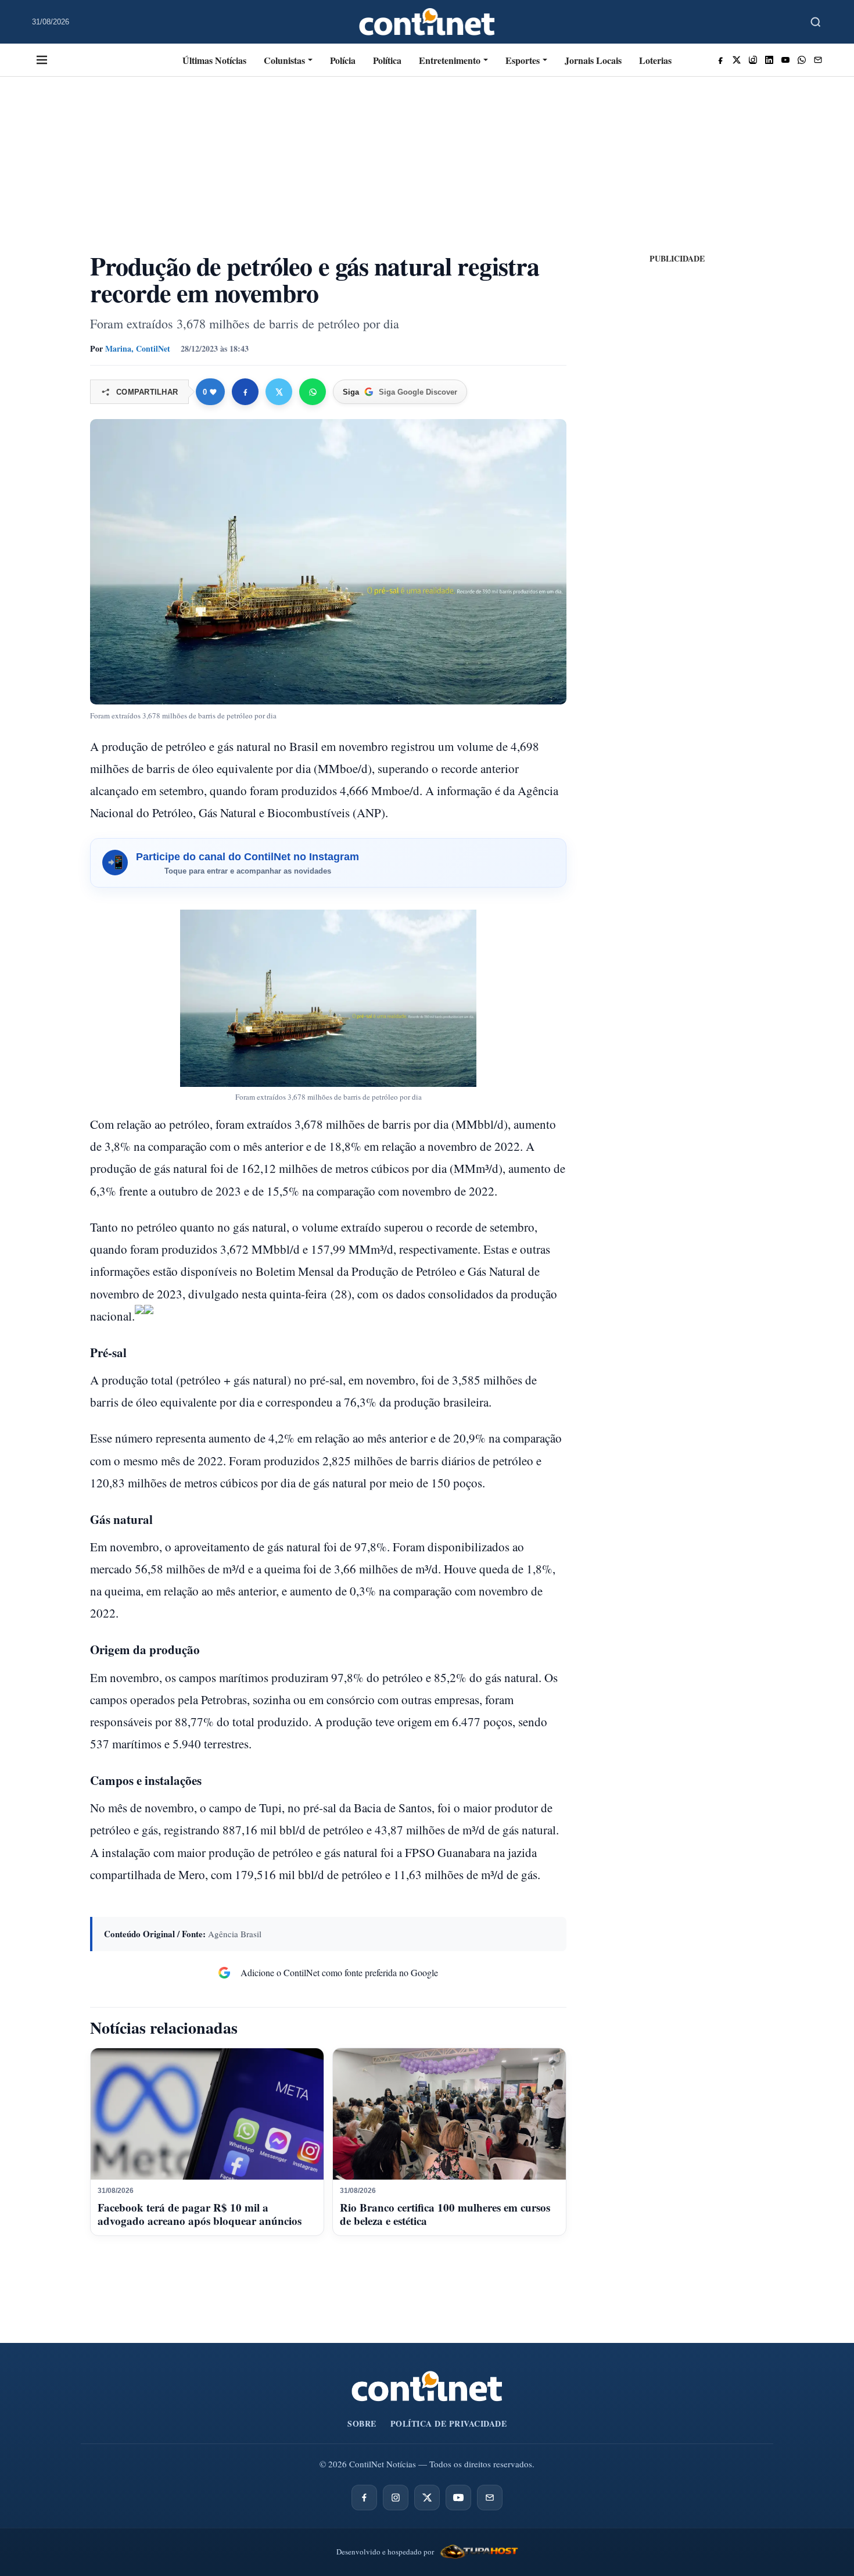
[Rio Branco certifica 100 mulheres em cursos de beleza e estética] (449, 2114)
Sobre (362, 2423)
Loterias (655, 60)
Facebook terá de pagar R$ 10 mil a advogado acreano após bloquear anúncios (200, 2214)
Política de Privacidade (449, 2423)
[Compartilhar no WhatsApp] (313, 392)
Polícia (343, 60)
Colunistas (284, 60)
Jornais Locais (593, 60)
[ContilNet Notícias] (427, 22)
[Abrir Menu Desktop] (42, 60)
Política (387, 60)
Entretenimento (450, 60)
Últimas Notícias (214, 60)
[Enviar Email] (818, 60)
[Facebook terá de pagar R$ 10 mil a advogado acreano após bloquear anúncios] (207, 2114)
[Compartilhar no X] (279, 392)
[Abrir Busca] (816, 22)
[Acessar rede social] (720, 60)
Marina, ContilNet (138, 348)
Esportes (523, 60)
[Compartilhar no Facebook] (245, 392)
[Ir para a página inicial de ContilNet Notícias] (427, 2386)
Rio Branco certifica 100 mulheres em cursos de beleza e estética (445, 2214)
